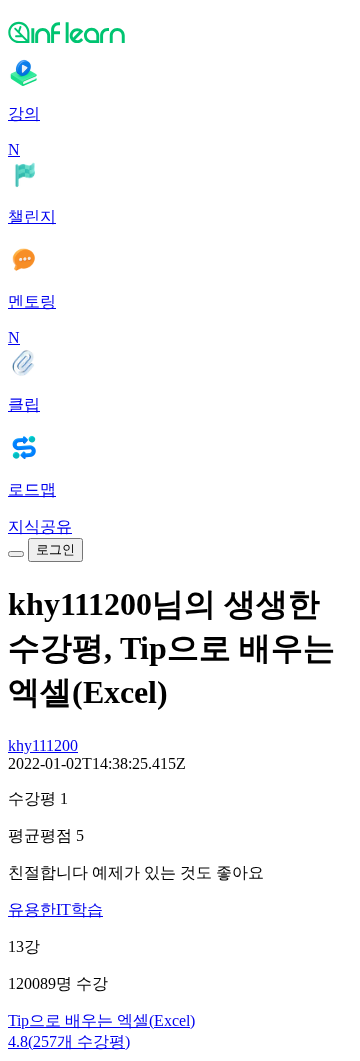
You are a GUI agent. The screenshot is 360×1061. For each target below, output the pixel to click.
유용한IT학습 (55, 909)
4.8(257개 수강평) (69, 1041)
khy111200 (43, 745)
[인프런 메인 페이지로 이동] (180, 32)
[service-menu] (16, 554)
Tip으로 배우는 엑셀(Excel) (101, 1020)
